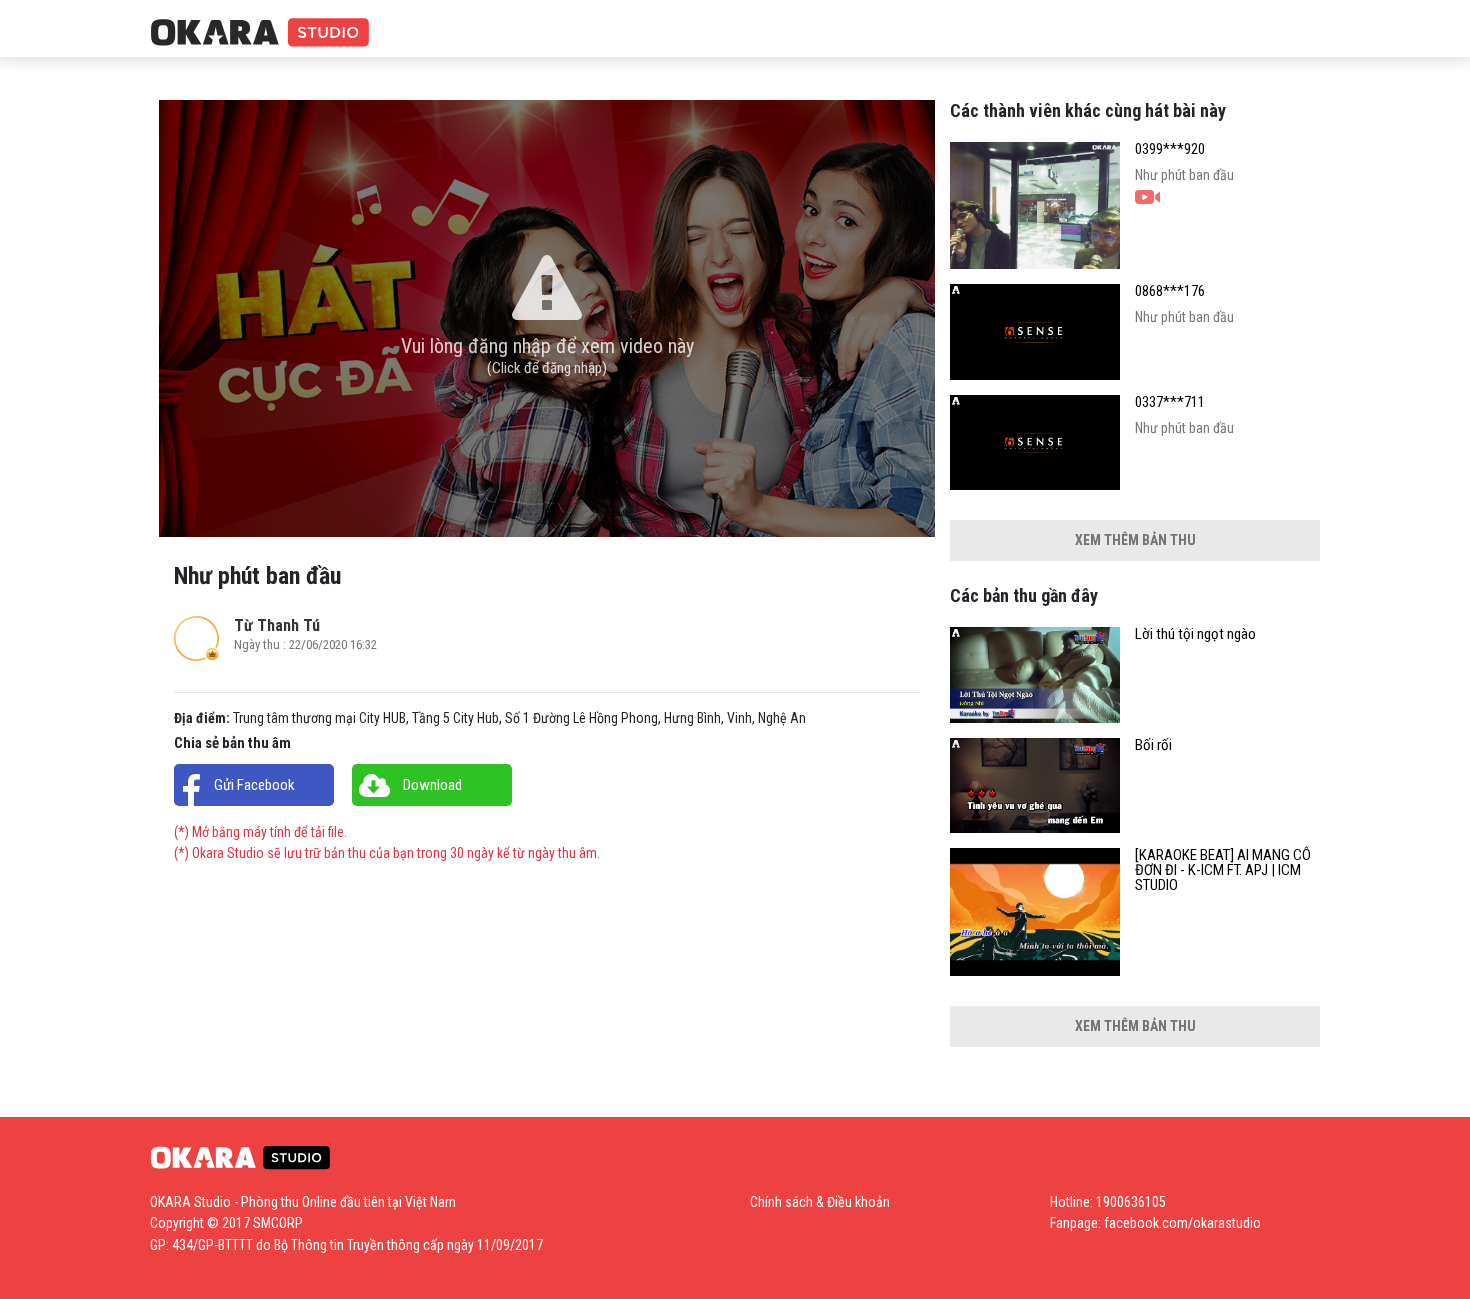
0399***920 (1170, 149)
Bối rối (1153, 745)
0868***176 (1170, 291)
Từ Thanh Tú (277, 625)
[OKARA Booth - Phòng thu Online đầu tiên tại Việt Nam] (260, 33)
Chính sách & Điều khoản (820, 1202)
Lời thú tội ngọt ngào (1195, 634)
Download (432, 785)
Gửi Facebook (254, 785)
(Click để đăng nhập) (547, 368)
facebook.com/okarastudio (1182, 1223)
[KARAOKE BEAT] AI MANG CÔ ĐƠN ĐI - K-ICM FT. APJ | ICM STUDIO (1223, 870)
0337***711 (1170, 402)
